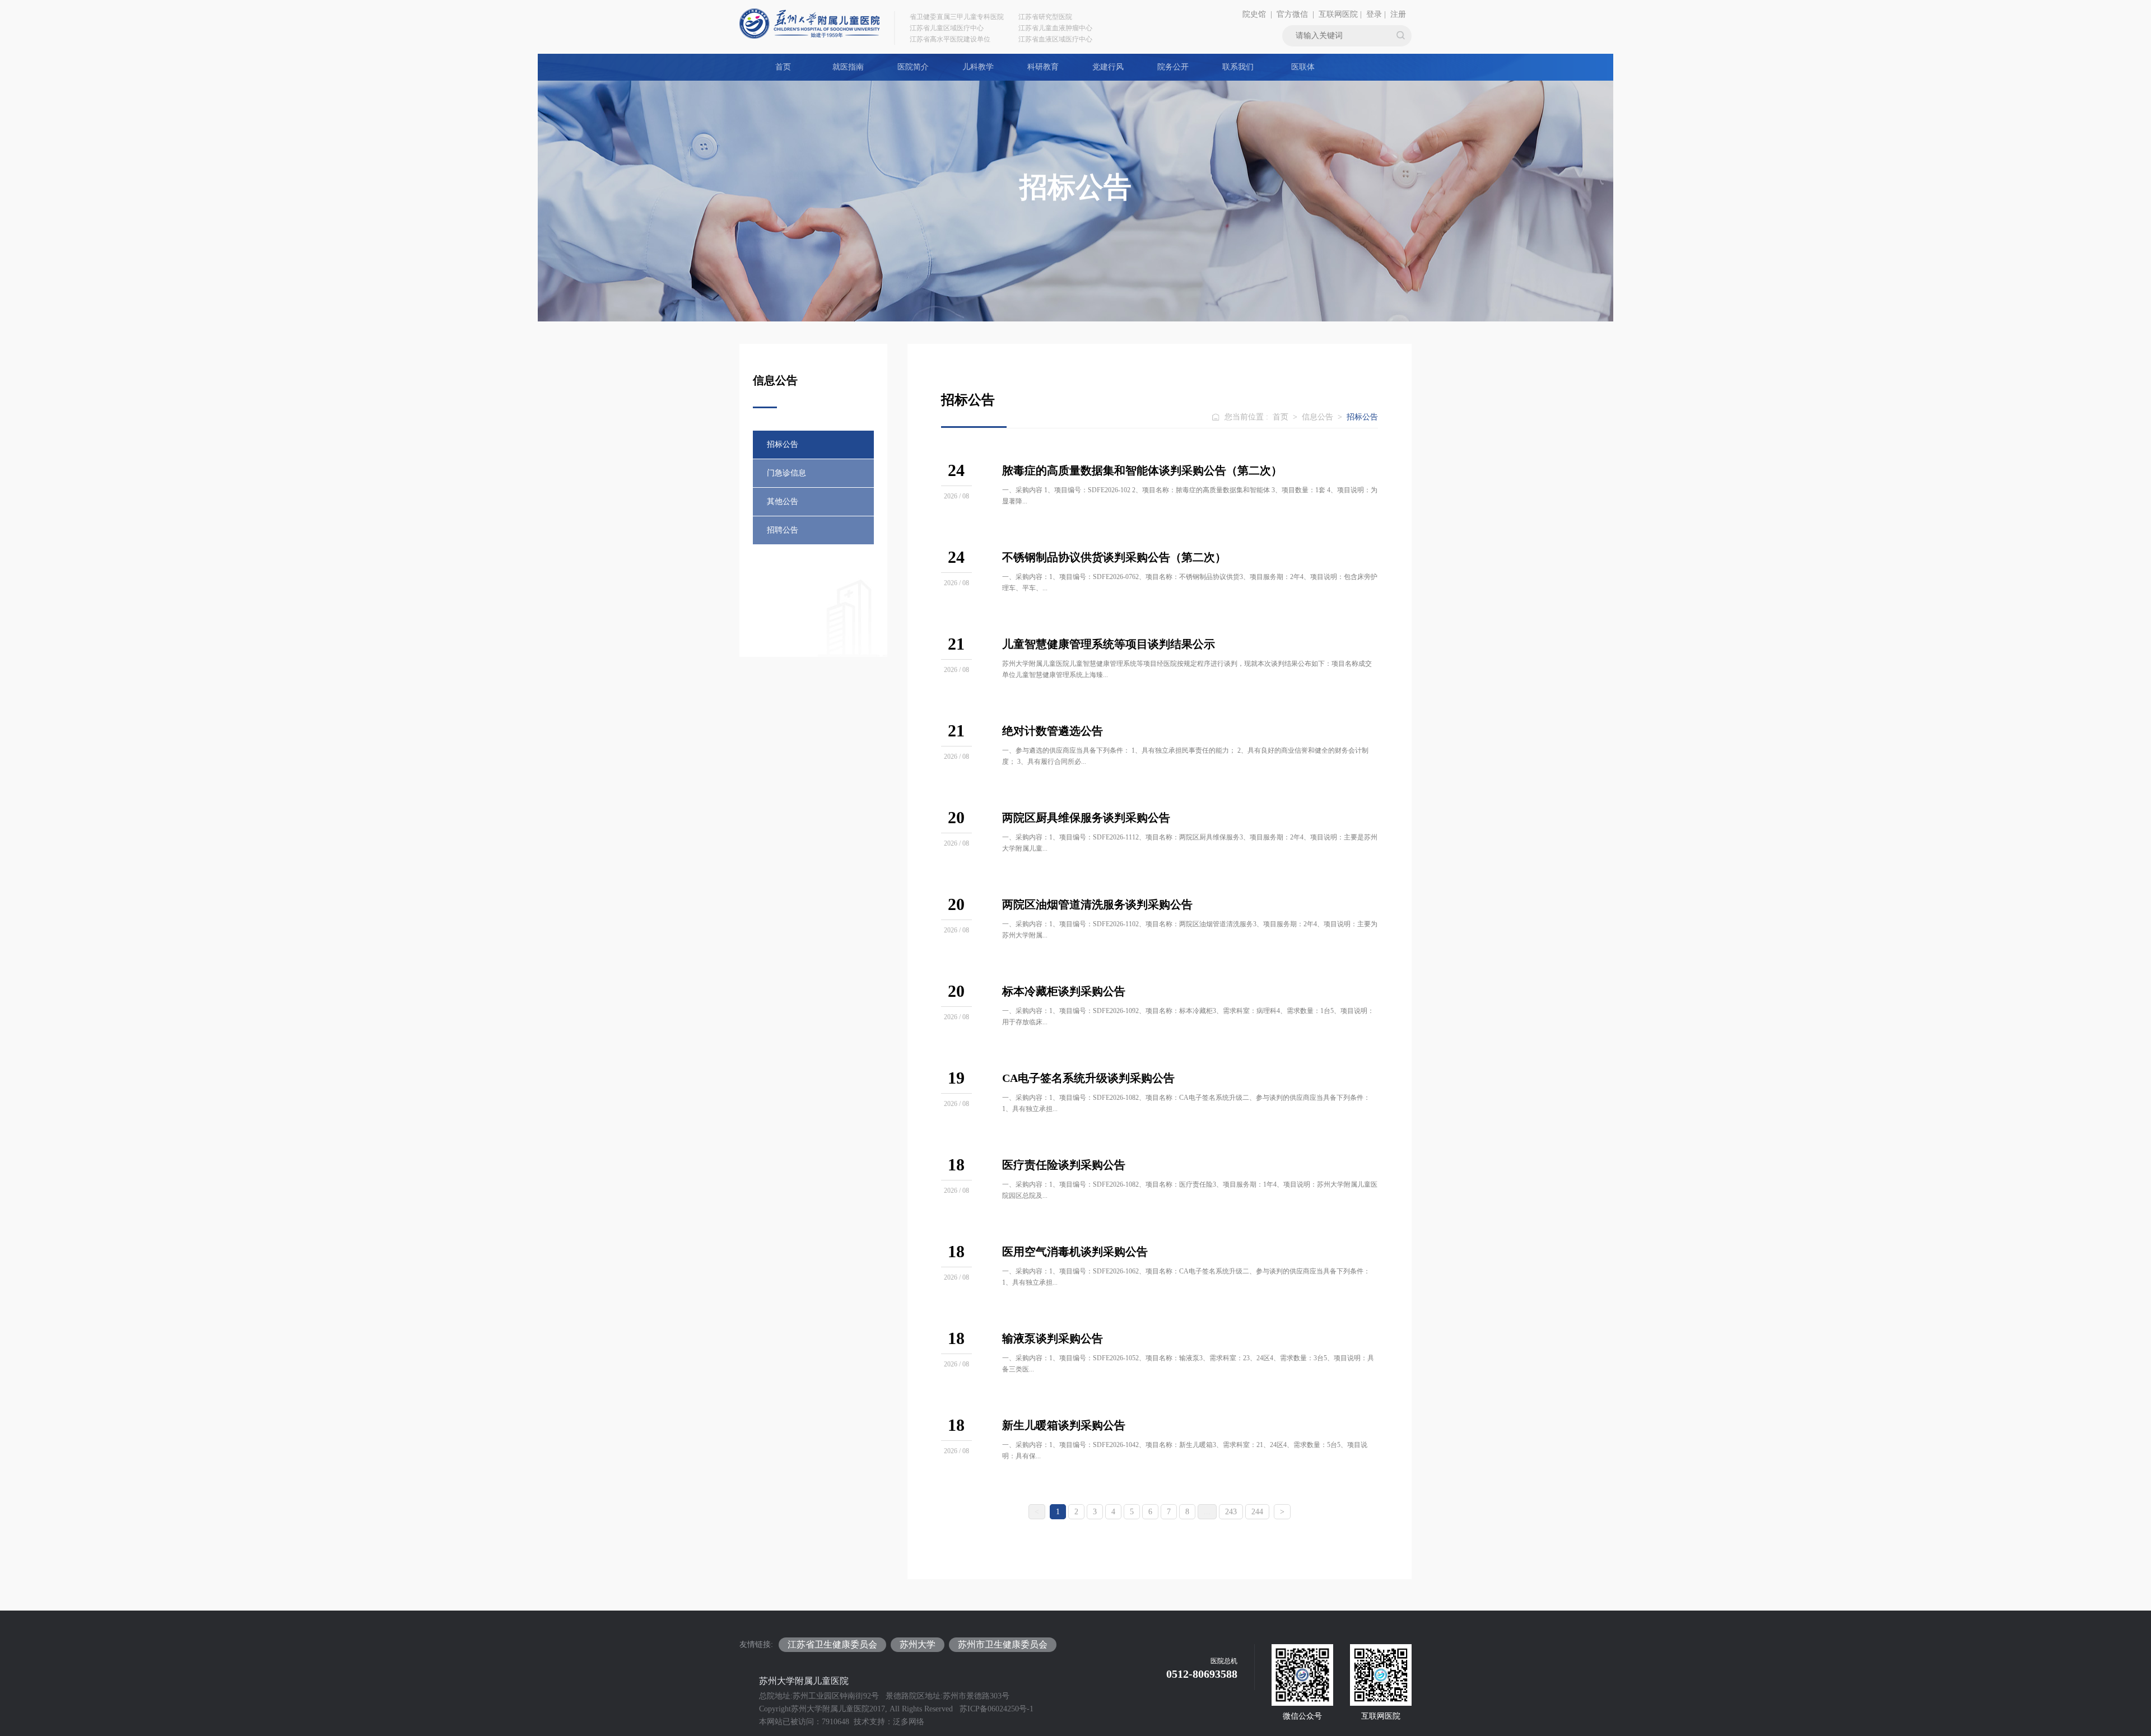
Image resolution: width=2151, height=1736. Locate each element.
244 (1257, 1512)
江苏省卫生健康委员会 (832, 1644)
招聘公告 (783, 530)
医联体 (1303, 67)
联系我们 (1238, 67)
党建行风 (1108, 67)
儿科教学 (978, 67)
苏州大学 (918, 1644)
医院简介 (913, 67)
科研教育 (1043, 67)
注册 (1398, 14)
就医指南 (848, 67)
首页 (783, 67)
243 (1231, 1512)
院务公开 (1173, 67)
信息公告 (1317, 417)
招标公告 (783, 444)
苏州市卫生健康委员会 (1003, 1644)
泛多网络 (909, 1722)
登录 (1374, 14)
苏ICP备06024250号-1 (997, 1709)
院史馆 (1254, 14)
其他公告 (783, 501)
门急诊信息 (786, 473)
